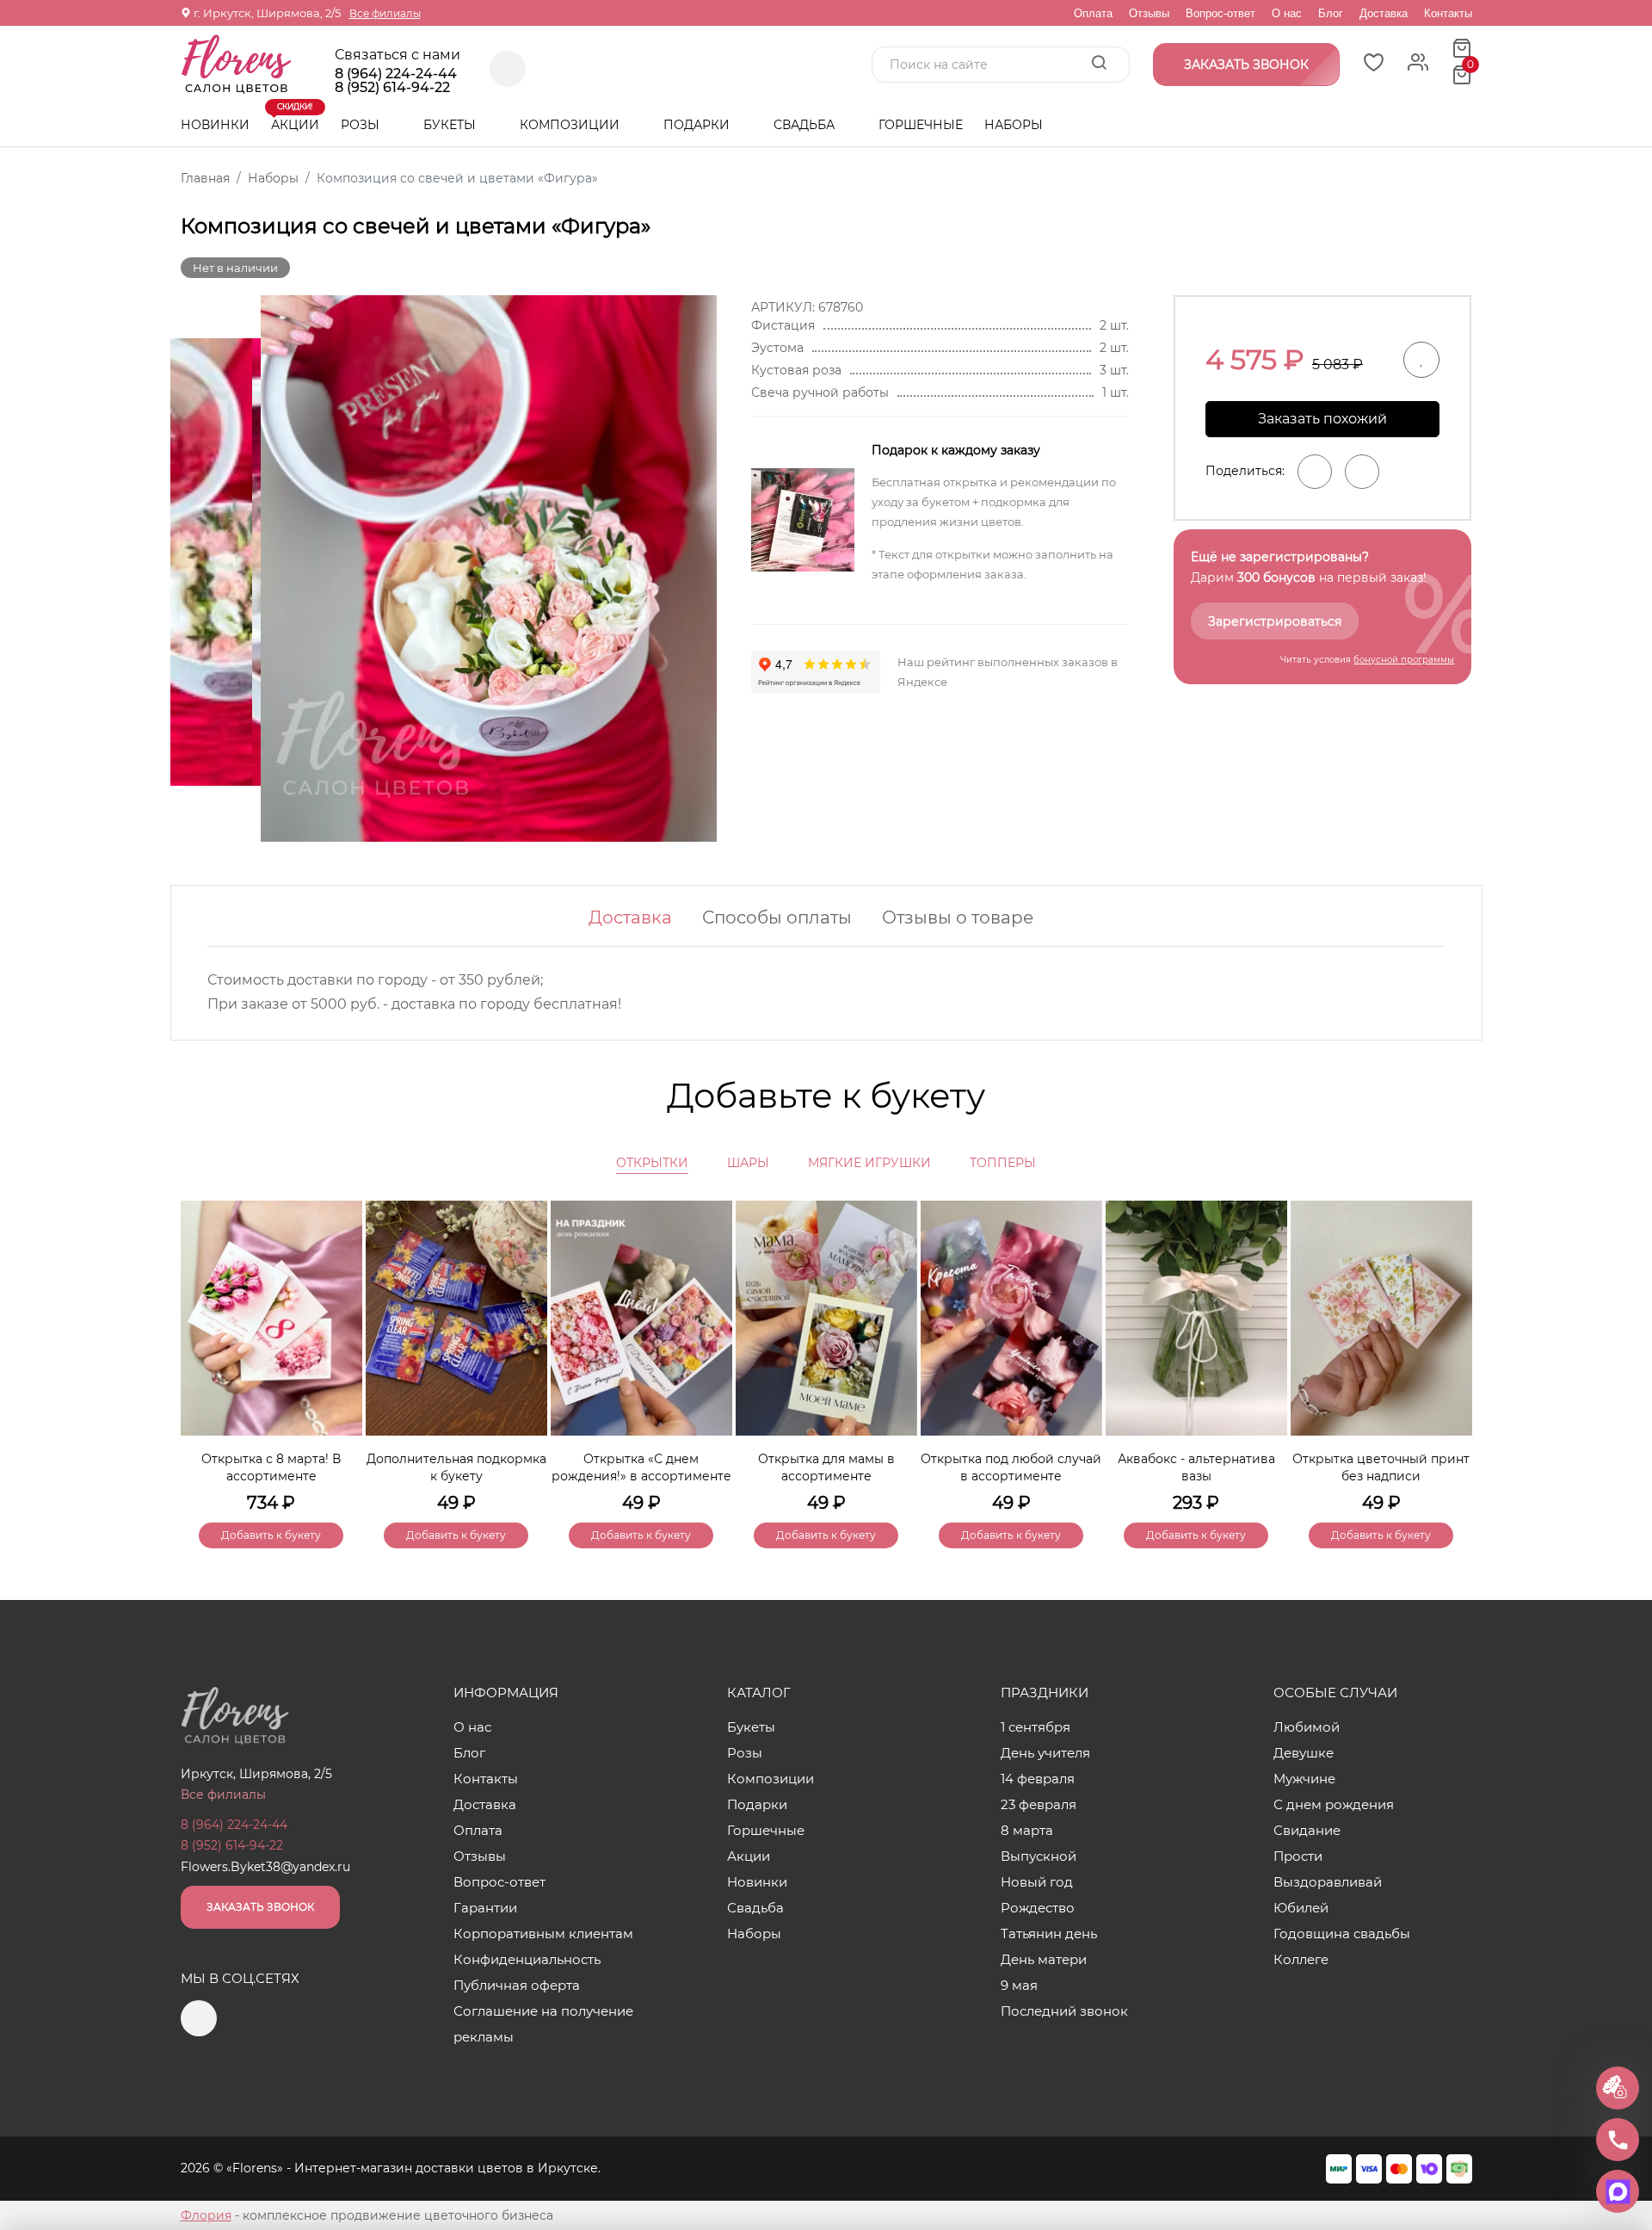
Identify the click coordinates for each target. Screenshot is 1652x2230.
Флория (206, 2215)
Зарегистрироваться (1275, 621)
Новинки (215, 125)
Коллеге (1301, 1959)
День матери (1044, 1959)
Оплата (1093, 13)
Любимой (1307, 1727)
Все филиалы (385, 13)
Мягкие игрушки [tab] (869, 1163)
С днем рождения (1334, 1804)
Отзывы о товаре (958, 917)
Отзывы (1149, 13)
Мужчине (1304, 1779)
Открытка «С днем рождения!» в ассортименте (641, 1467)
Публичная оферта (517, 1985)
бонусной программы (1404, 660)
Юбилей (1301, 1908)
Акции (295, 118)
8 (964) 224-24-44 (396, 74)
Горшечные (921, 125)
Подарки (698, 125)
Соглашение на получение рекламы (543, 2024)
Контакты (1448, 13)
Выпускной (1039, 1856)
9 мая (1019, 1985)
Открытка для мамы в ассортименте (826, 1467)
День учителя (1045, 1753)
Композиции (571, 125)
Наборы (1014, 125)
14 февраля (1038, 1779)
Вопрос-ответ (1221, 13)
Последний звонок (1064, 2011)
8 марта (1027, 1830)
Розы (362, 125)
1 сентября (1036, 1727)
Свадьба (806, 125)
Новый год (1037, 1882)
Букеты (451, 125)
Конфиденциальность (527, 1959)
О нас (1287, 13)
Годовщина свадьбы (1342, 1933)
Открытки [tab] (652, 1163)
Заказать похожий (1322, 419)
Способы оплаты (777, 917)
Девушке (1304, 1753)
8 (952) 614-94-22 (392, 88)
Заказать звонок (260, 1907)
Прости (1298, 1856)
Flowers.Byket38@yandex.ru (265, 1867)
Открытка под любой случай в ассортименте (1011, 1467)
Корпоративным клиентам (543, 1933)
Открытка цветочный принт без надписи (1381, 1467)
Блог (1331, 13)
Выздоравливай (1328, 1882)
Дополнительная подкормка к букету (456, 1467)
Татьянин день (1049, 1933)
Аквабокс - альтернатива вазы (1196, 1467)
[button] (1451, 1345)
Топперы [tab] (1003, 1163)
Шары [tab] (748, 1163)
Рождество (1038, 1908)
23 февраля (1039, 1804)
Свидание (1307, 1830)
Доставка (1384, 13)
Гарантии (485, 1908)
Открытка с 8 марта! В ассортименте (271, 1467)
